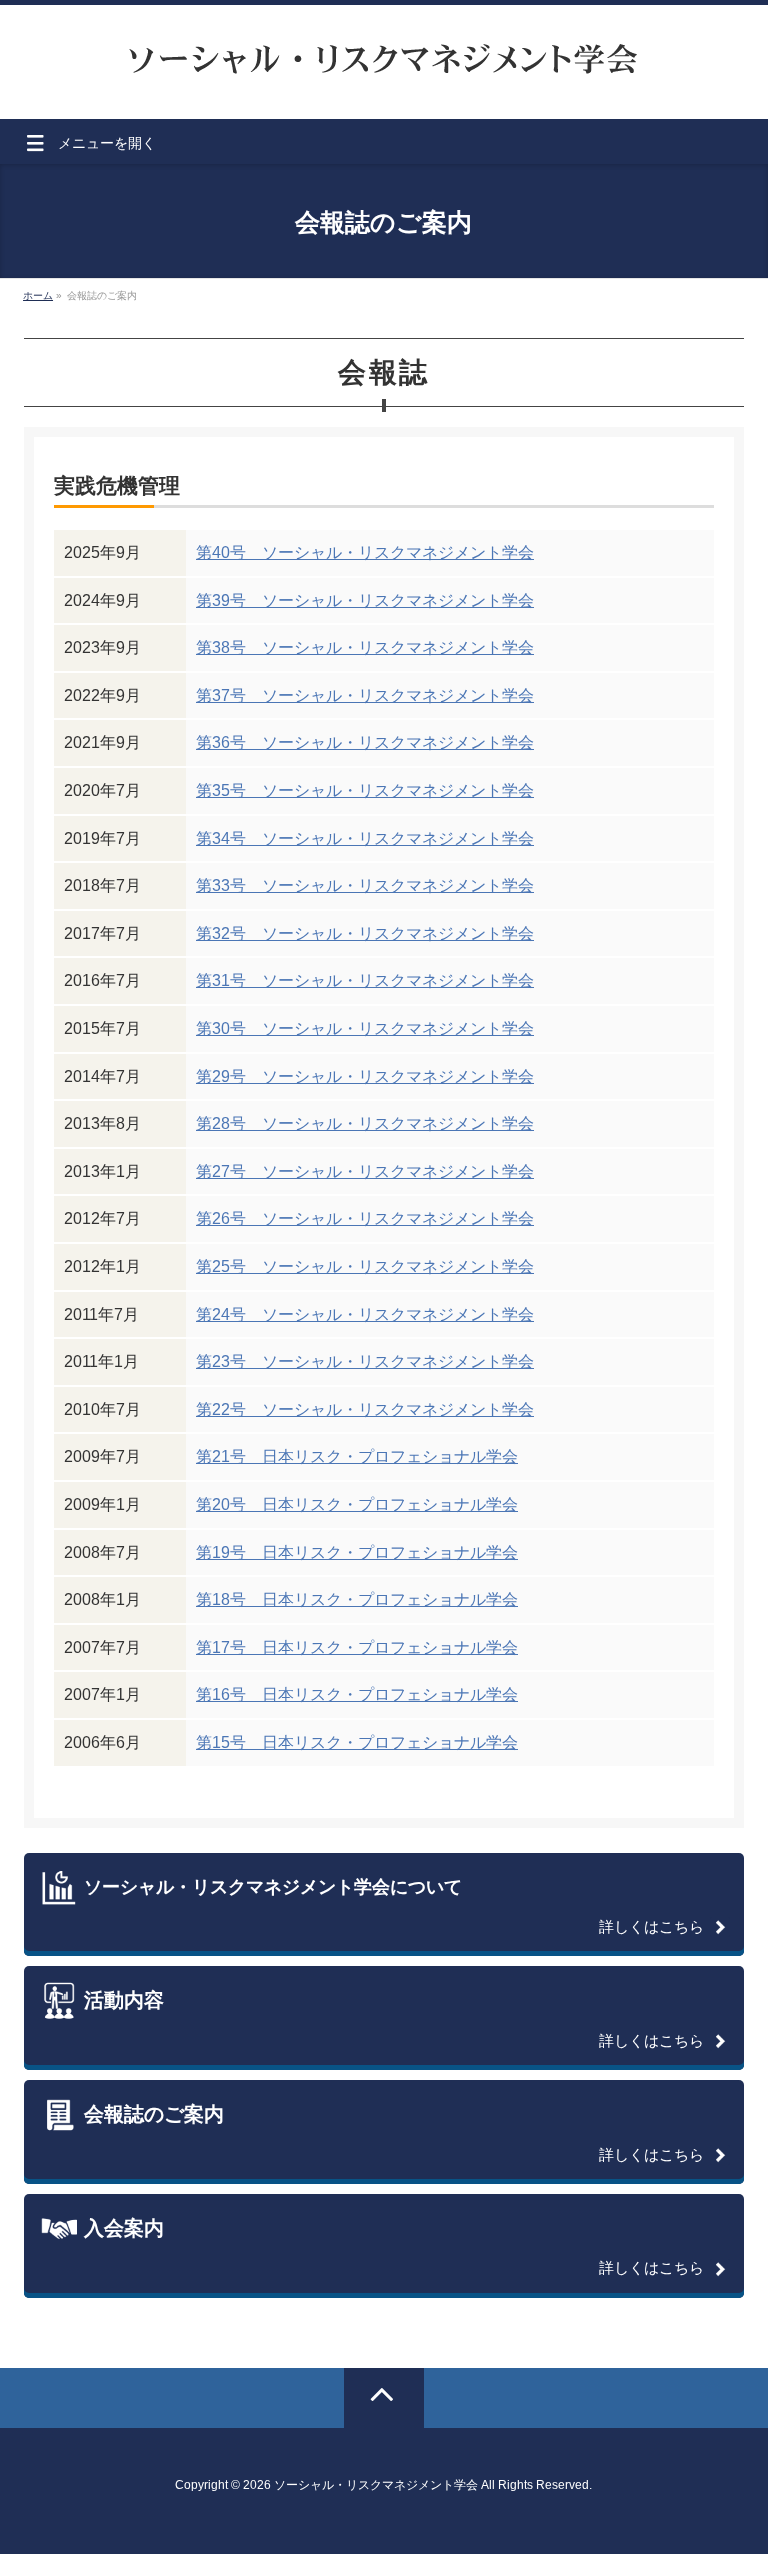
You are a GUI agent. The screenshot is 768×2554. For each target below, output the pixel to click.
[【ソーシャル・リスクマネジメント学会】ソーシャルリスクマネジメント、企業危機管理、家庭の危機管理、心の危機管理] (384, 54)
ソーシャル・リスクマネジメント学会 (376, 2485)
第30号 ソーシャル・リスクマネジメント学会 (365, 1028)
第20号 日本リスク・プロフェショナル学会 (357, 1504)
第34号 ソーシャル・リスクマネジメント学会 (365, 838)
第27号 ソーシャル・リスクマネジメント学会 (365, 1171)
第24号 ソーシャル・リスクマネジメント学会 (365, 1314)
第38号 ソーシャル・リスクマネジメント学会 (365, 647)
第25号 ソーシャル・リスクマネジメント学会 (365, 1266)
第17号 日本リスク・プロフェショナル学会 (357, 1647)
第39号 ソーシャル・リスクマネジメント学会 (365, 600)
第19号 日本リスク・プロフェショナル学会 (357, 1552)
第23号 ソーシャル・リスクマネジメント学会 (365, 1361)
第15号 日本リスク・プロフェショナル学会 (357, 1742)
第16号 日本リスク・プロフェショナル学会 (357, 1694)
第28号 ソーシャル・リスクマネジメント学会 (365, 1123)
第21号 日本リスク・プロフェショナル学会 (357, 1456)
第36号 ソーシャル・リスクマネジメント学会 (365, 742)
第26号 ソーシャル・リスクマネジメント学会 (365, 1218)
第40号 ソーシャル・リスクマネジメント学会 (365, 552)
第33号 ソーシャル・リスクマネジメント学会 (365, 885)
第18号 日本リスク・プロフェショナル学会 (357, 1599)
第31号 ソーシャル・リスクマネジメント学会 (365, 980)
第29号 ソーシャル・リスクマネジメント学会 (365, 1076)
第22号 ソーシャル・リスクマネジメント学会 (365, 1409)
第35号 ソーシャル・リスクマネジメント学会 (365, 790)
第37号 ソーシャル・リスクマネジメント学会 (365, 695)
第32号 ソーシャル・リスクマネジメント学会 (365, 933)
